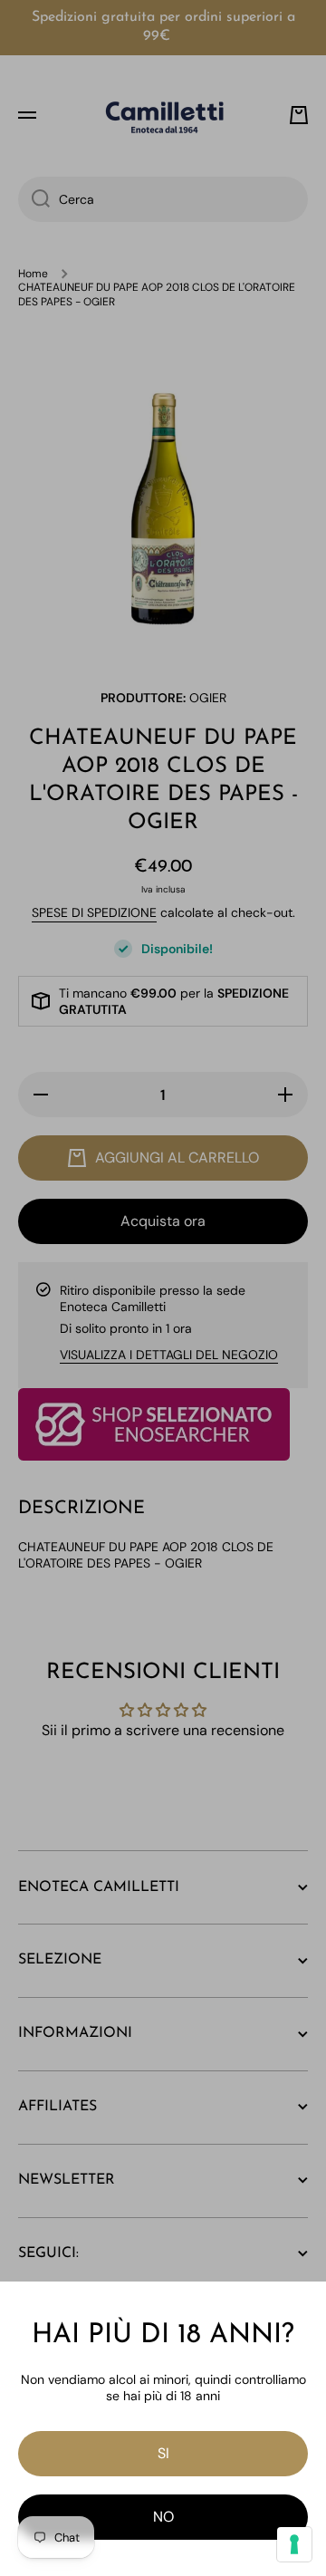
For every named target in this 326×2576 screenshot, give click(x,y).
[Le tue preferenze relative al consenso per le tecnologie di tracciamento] (294, 2544)
